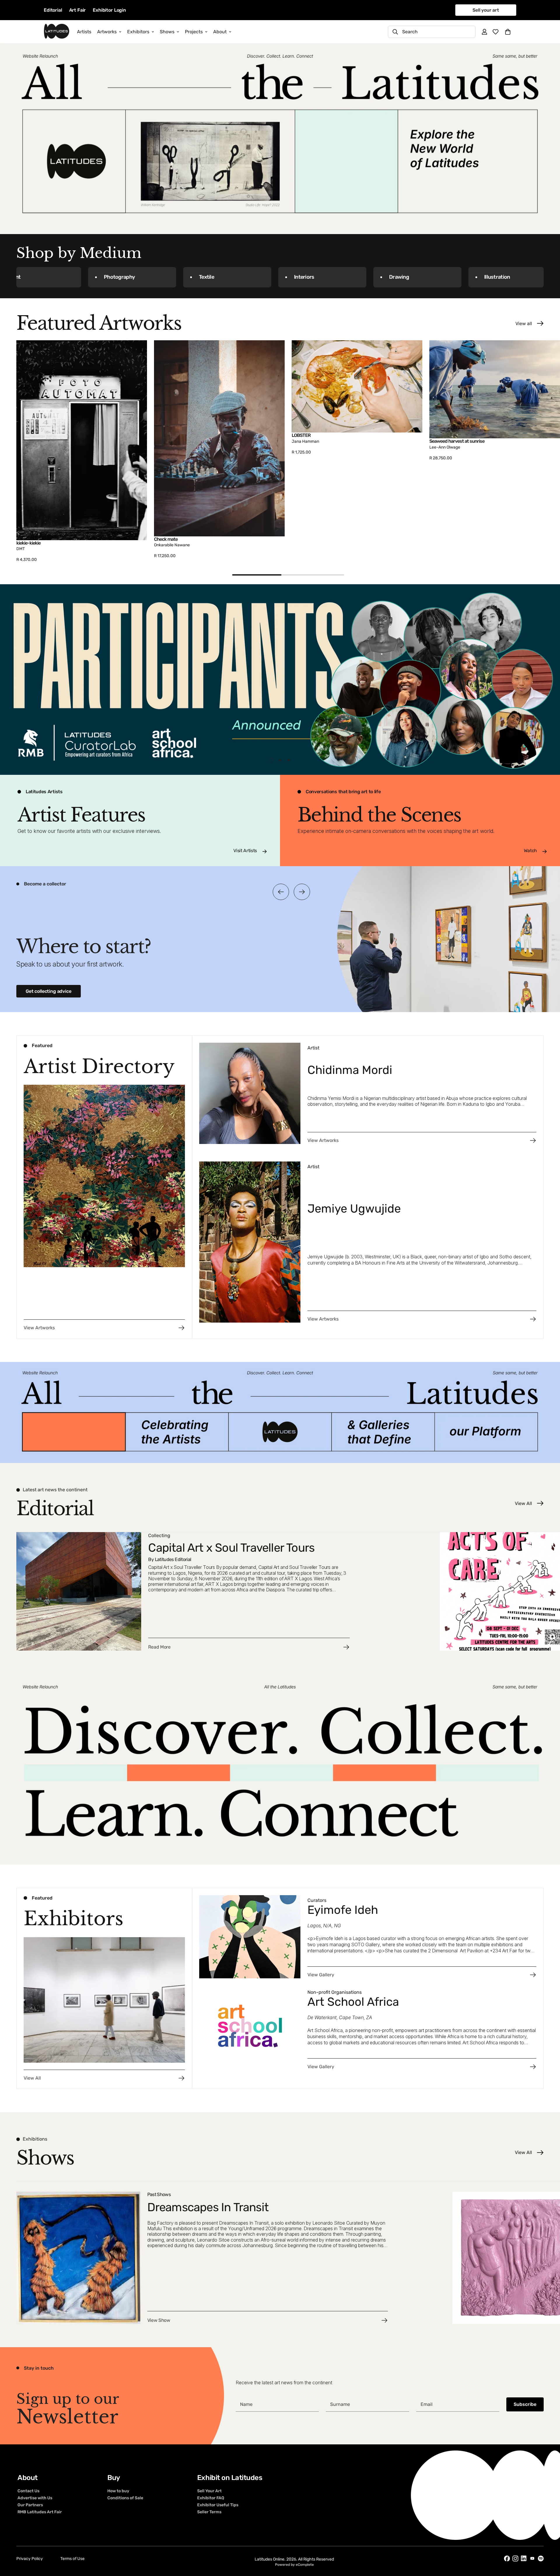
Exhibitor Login (109, 10)
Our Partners (30, 2505)
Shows (167, 32)
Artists (84, 32)
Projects (194, 32)
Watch (530, 851)
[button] (508, 32)
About (220, 32)
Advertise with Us (35, 2498)
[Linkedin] (524, 2558)
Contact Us (28, 2491)
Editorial (53, 10)
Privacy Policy (30, 2559)
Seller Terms (209, 2512)
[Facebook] (507, 2558)
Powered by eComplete (294, 2565)
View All (523, 1503)
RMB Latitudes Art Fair (40, 2512)
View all (524, 323)
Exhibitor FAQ (211, 2498)
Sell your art (486, 10)
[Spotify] (541, 2558)
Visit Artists (245, 851)
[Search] (395, 32)
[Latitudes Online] (57, 32)
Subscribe (525, 2404)
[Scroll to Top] (549, 2544)
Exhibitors (138, 32)
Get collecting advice (49, 991)
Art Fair (78, 10)
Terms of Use (72, 2559)
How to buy (118, 2491)
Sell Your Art (209, 2491)
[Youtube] (532, 2558)
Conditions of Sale (125, 2498)
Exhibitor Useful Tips (218, 2505)
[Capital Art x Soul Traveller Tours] (225, 1591)
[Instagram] (515, 2558)
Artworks (107, 32)
